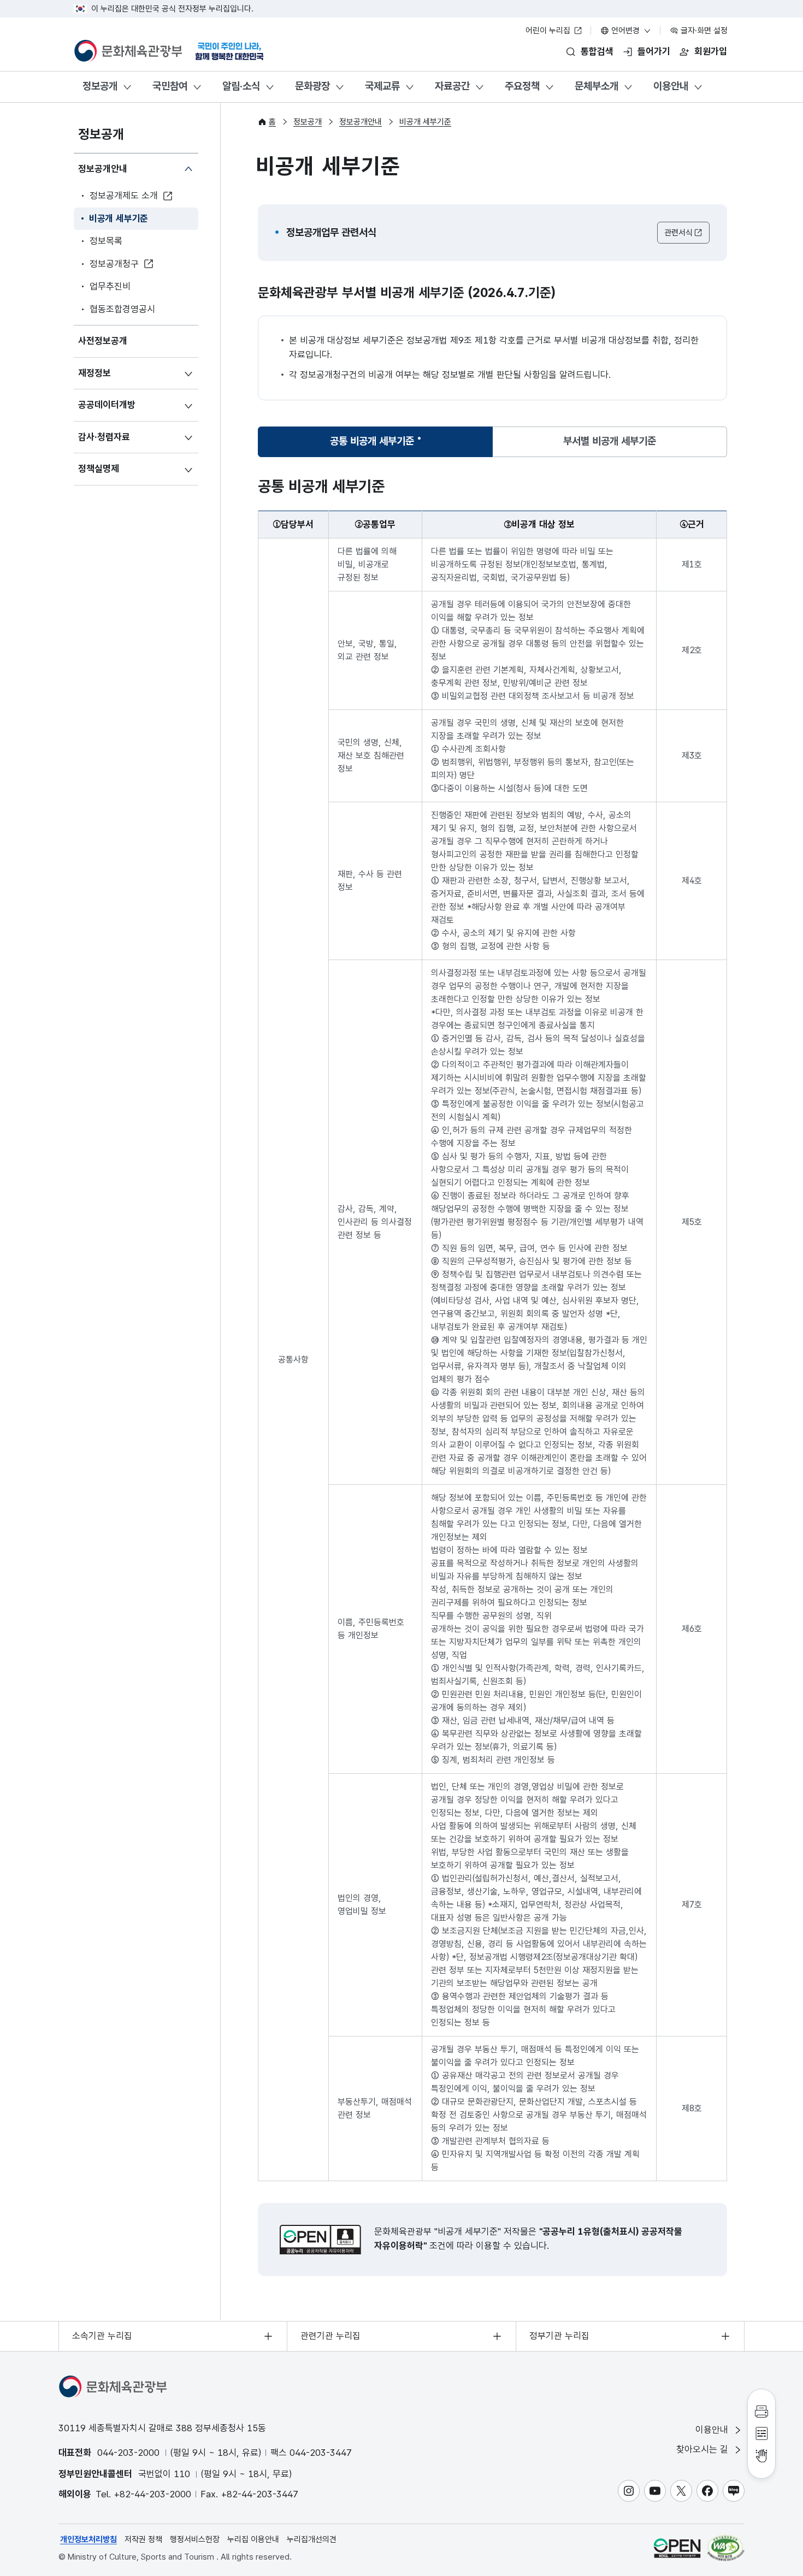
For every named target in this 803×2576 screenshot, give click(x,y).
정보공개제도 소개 (124, 196)
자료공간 (452, 86)
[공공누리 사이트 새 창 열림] (677, 2548)
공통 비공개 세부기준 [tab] (372, 445)
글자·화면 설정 (703, 31)
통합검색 (597, 51)
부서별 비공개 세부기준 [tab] (610, 441)
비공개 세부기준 (119, 218)
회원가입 (711, 51)
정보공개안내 (103, 169)
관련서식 (678, 233)
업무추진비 (110, 286)
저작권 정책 (143, 2539)
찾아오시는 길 (704, 2449)
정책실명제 (99, 469)
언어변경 (625, 31)
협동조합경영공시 (122, 309)
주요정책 (522, 86)
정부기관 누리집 (559, 2336)
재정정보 (95, 373)
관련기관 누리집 (330, 2336)
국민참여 (170, 86)
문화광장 (312, 86)
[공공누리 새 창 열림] (320, 2240)
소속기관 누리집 (102, 2336)
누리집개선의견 (312, 2539)
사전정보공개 (103, 341)
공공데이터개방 (107, 405)
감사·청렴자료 (104, 437)
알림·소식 (241, 86)
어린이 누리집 (549, 31)
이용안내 (671, 86)
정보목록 (106, 241)
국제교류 (382, 86)
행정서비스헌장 (195, 2539)
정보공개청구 (114, 264)
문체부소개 (597, 86)
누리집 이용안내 (253, 2539)
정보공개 (100, 86)
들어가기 (654, 51)
